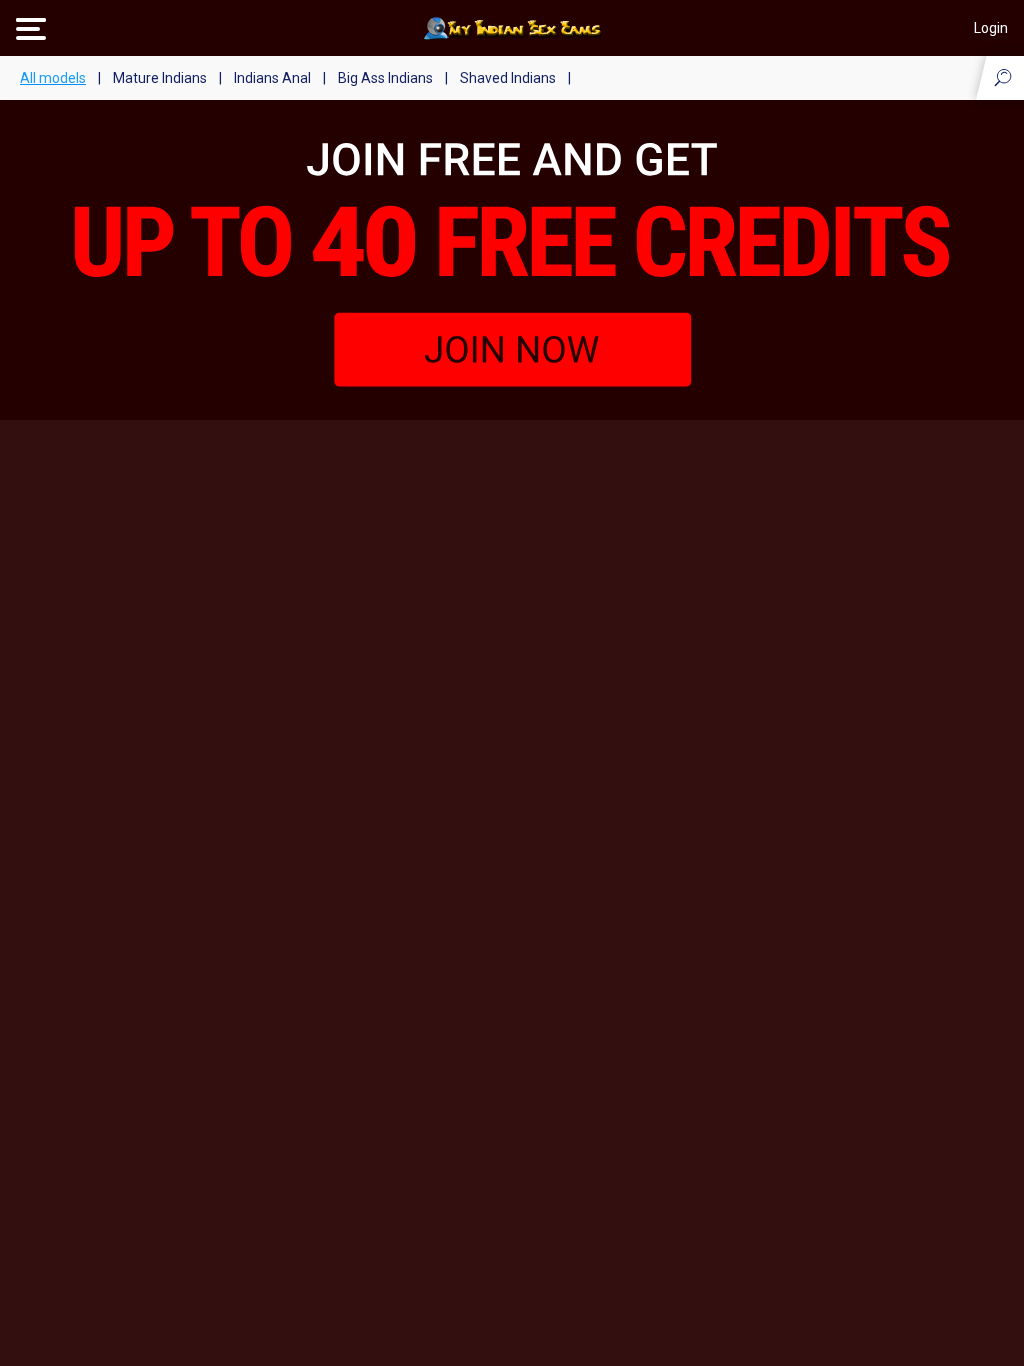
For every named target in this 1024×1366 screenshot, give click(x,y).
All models (53, 78)
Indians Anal (272, 78)
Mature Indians (160, 78)
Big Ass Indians (385, 78)
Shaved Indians (508, 78)
